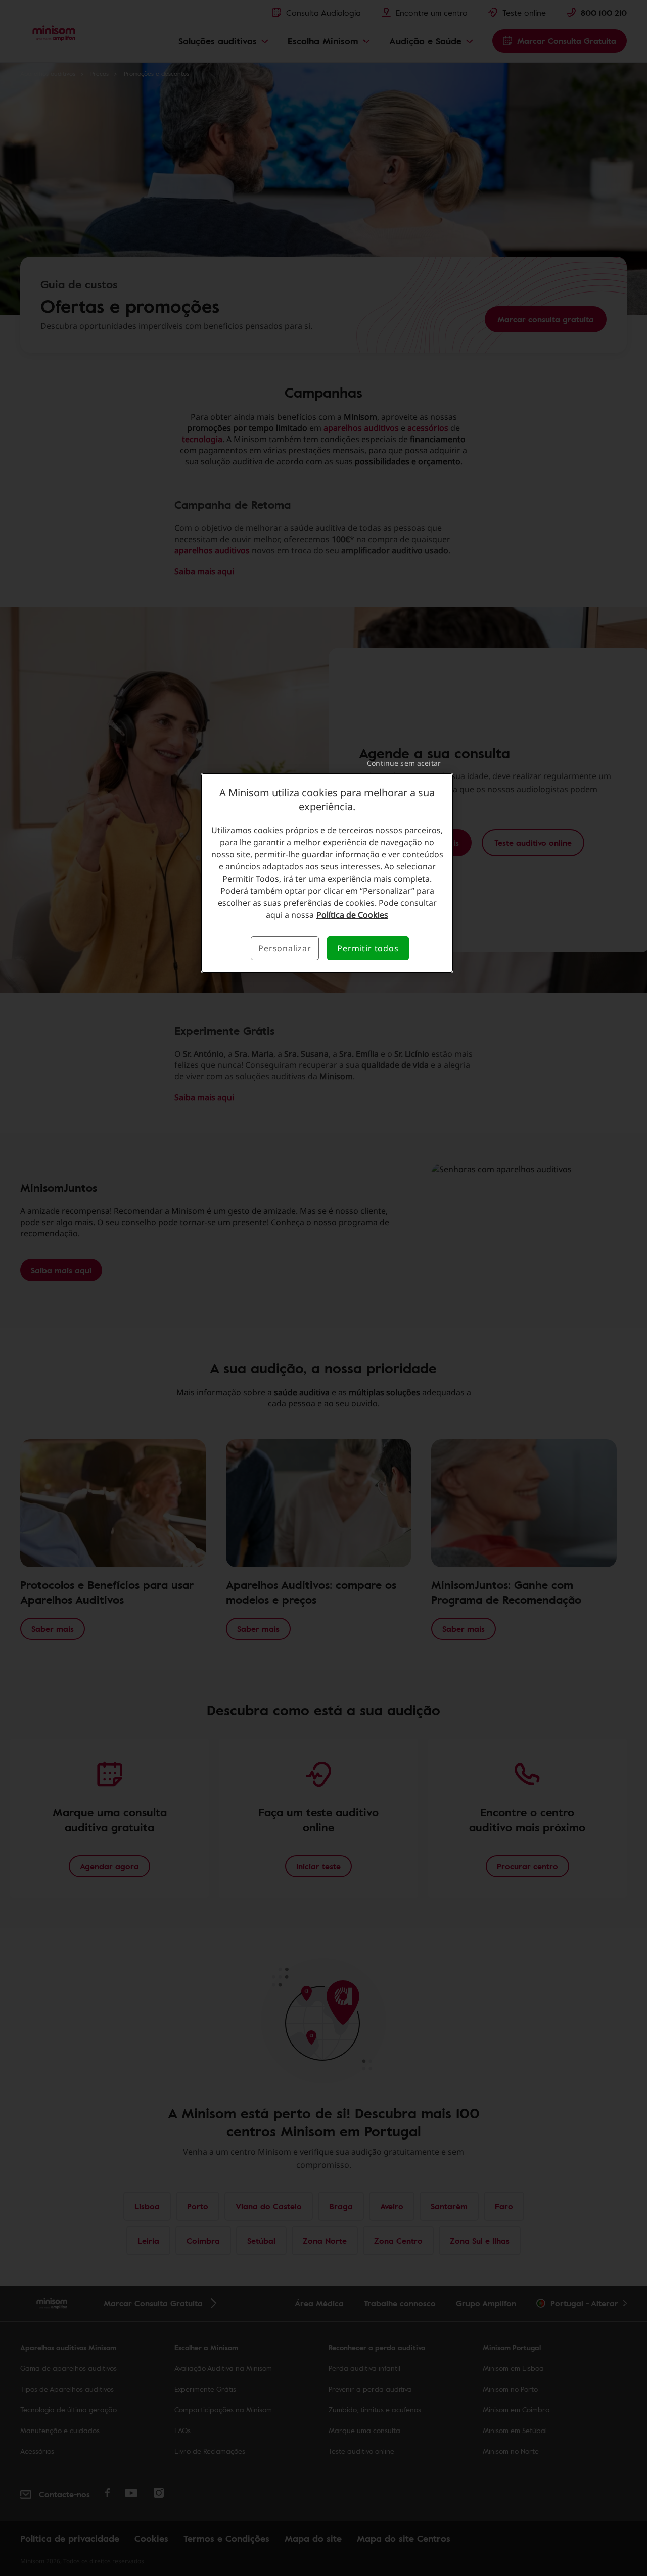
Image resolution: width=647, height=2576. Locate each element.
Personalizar (285, 948)
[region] (327, 873)
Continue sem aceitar (404, 763)
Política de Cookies (352, 915)
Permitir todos (368, 948)
